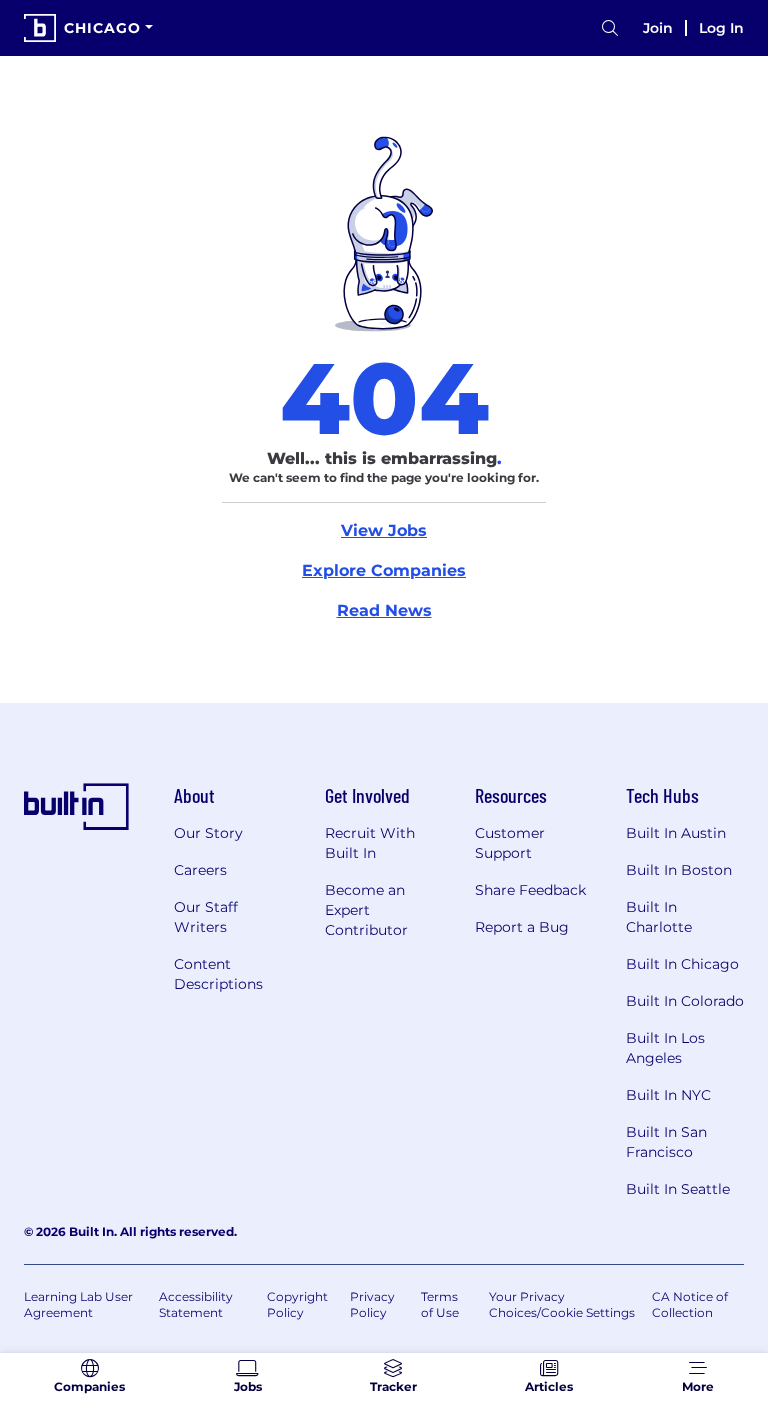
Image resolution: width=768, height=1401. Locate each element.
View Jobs (384, 530)
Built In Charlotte (659, 917)
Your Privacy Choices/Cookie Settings (562, 1304)
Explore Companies (384, 570)
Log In (721, 28)
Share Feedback (530, 890)
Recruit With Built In (370, 843)
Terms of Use (440, 1304)
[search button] (610, 28)
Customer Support (510, 843)
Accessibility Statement (196, 1304)
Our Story (208, 833)
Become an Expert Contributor (366, 910)
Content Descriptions (218, 974)
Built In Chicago (682, 964)
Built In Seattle (678, 1189)
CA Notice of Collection (690, 1304)
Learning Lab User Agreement (78, 1304)
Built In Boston (679, 870)
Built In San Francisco (666, 1142)
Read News (384, 610)
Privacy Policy (372, 1304)
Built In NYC (668, 1095)
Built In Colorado (685, 1001)
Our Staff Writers (206, 917)
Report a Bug (522, 927)
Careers (200, 870)
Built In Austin (676, 833)
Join (658, 28)
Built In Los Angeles (665, 1048)
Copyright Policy (297, 1304)
